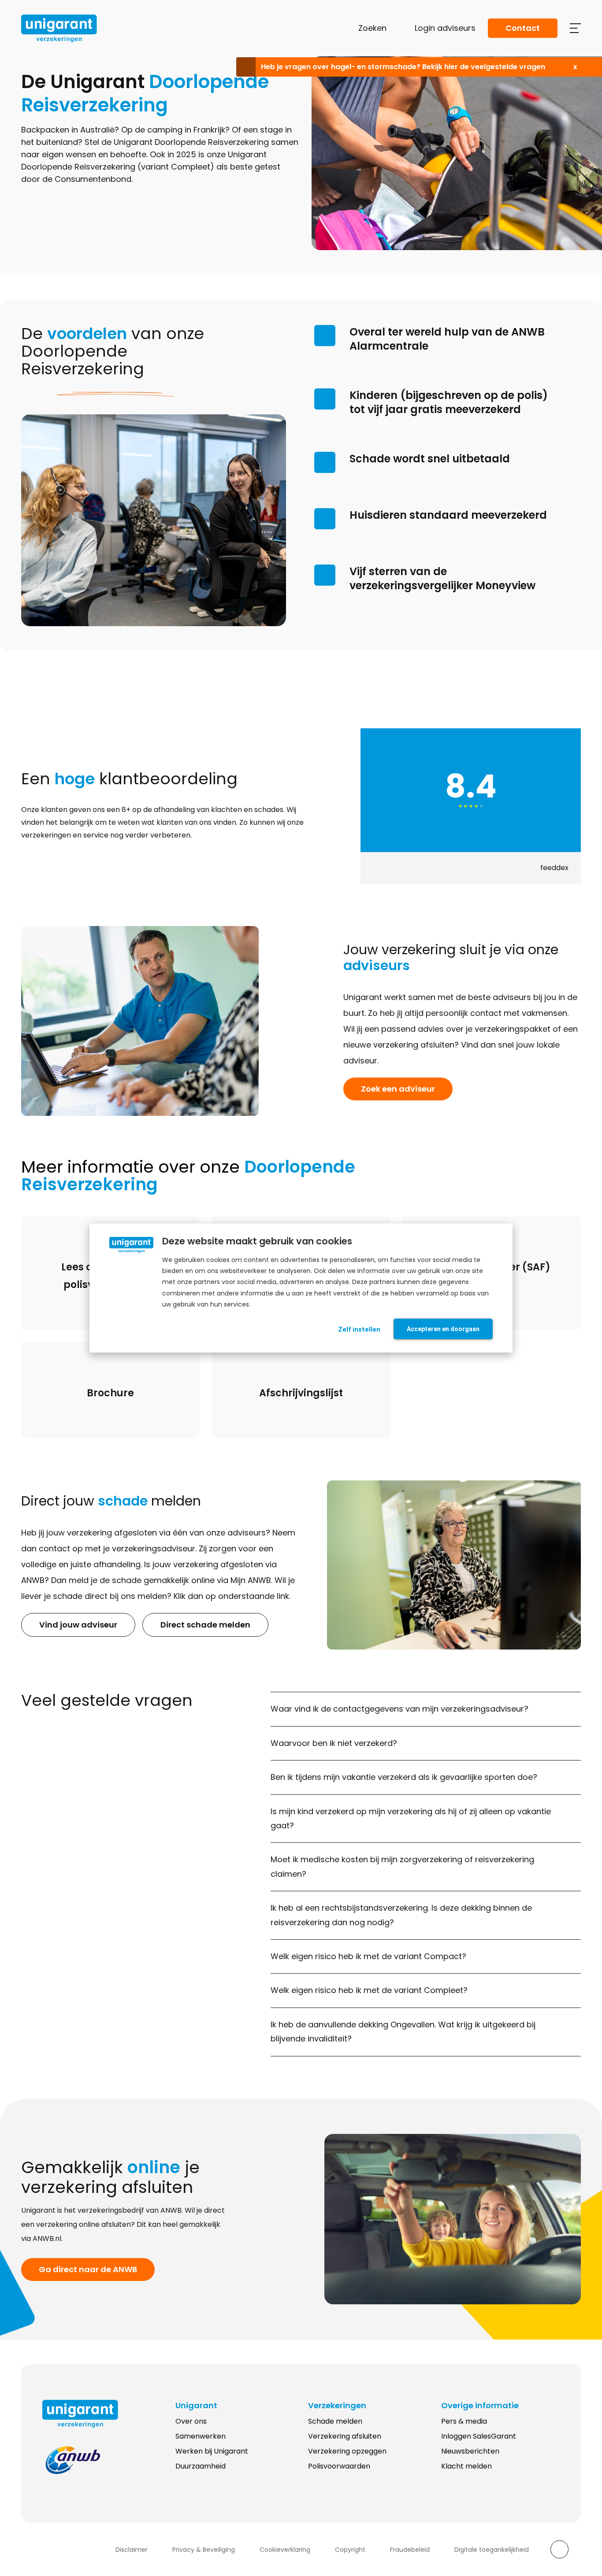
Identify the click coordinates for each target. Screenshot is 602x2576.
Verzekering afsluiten (345, 2436)
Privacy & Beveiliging (204, 2550)
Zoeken (372, 28)
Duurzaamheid (201, 2466)
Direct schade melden (205, 1625)
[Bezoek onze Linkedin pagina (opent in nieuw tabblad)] (49, 2550)
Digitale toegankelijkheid (492, 2550)
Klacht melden (466, 2466)
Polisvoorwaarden (339, 2466)
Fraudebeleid (410, 2550)
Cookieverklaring (285, 2550)
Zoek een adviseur (398, 1089)
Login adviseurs (445, 28)
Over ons (191, 2421)
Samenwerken (201, 2436)
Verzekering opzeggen (347, 2451)
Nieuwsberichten (470, 2451)
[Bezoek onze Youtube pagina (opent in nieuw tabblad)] (84, 2550)
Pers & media (464, 2421)
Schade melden (335, 2421)
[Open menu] (575, 28)
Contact (523, 28)
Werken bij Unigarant (212, 2451)
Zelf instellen (359, 1329)
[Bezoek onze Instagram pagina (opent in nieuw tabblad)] (67, 2550)
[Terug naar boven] (559, 2549)
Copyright (350, 2550)
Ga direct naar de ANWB (88, 2269)
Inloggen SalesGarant (479, 2436)
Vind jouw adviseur (78, 1625)
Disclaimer (132, 2550)
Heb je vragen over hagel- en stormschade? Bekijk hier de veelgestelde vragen (403, 67)
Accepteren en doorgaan (443, 1329)
